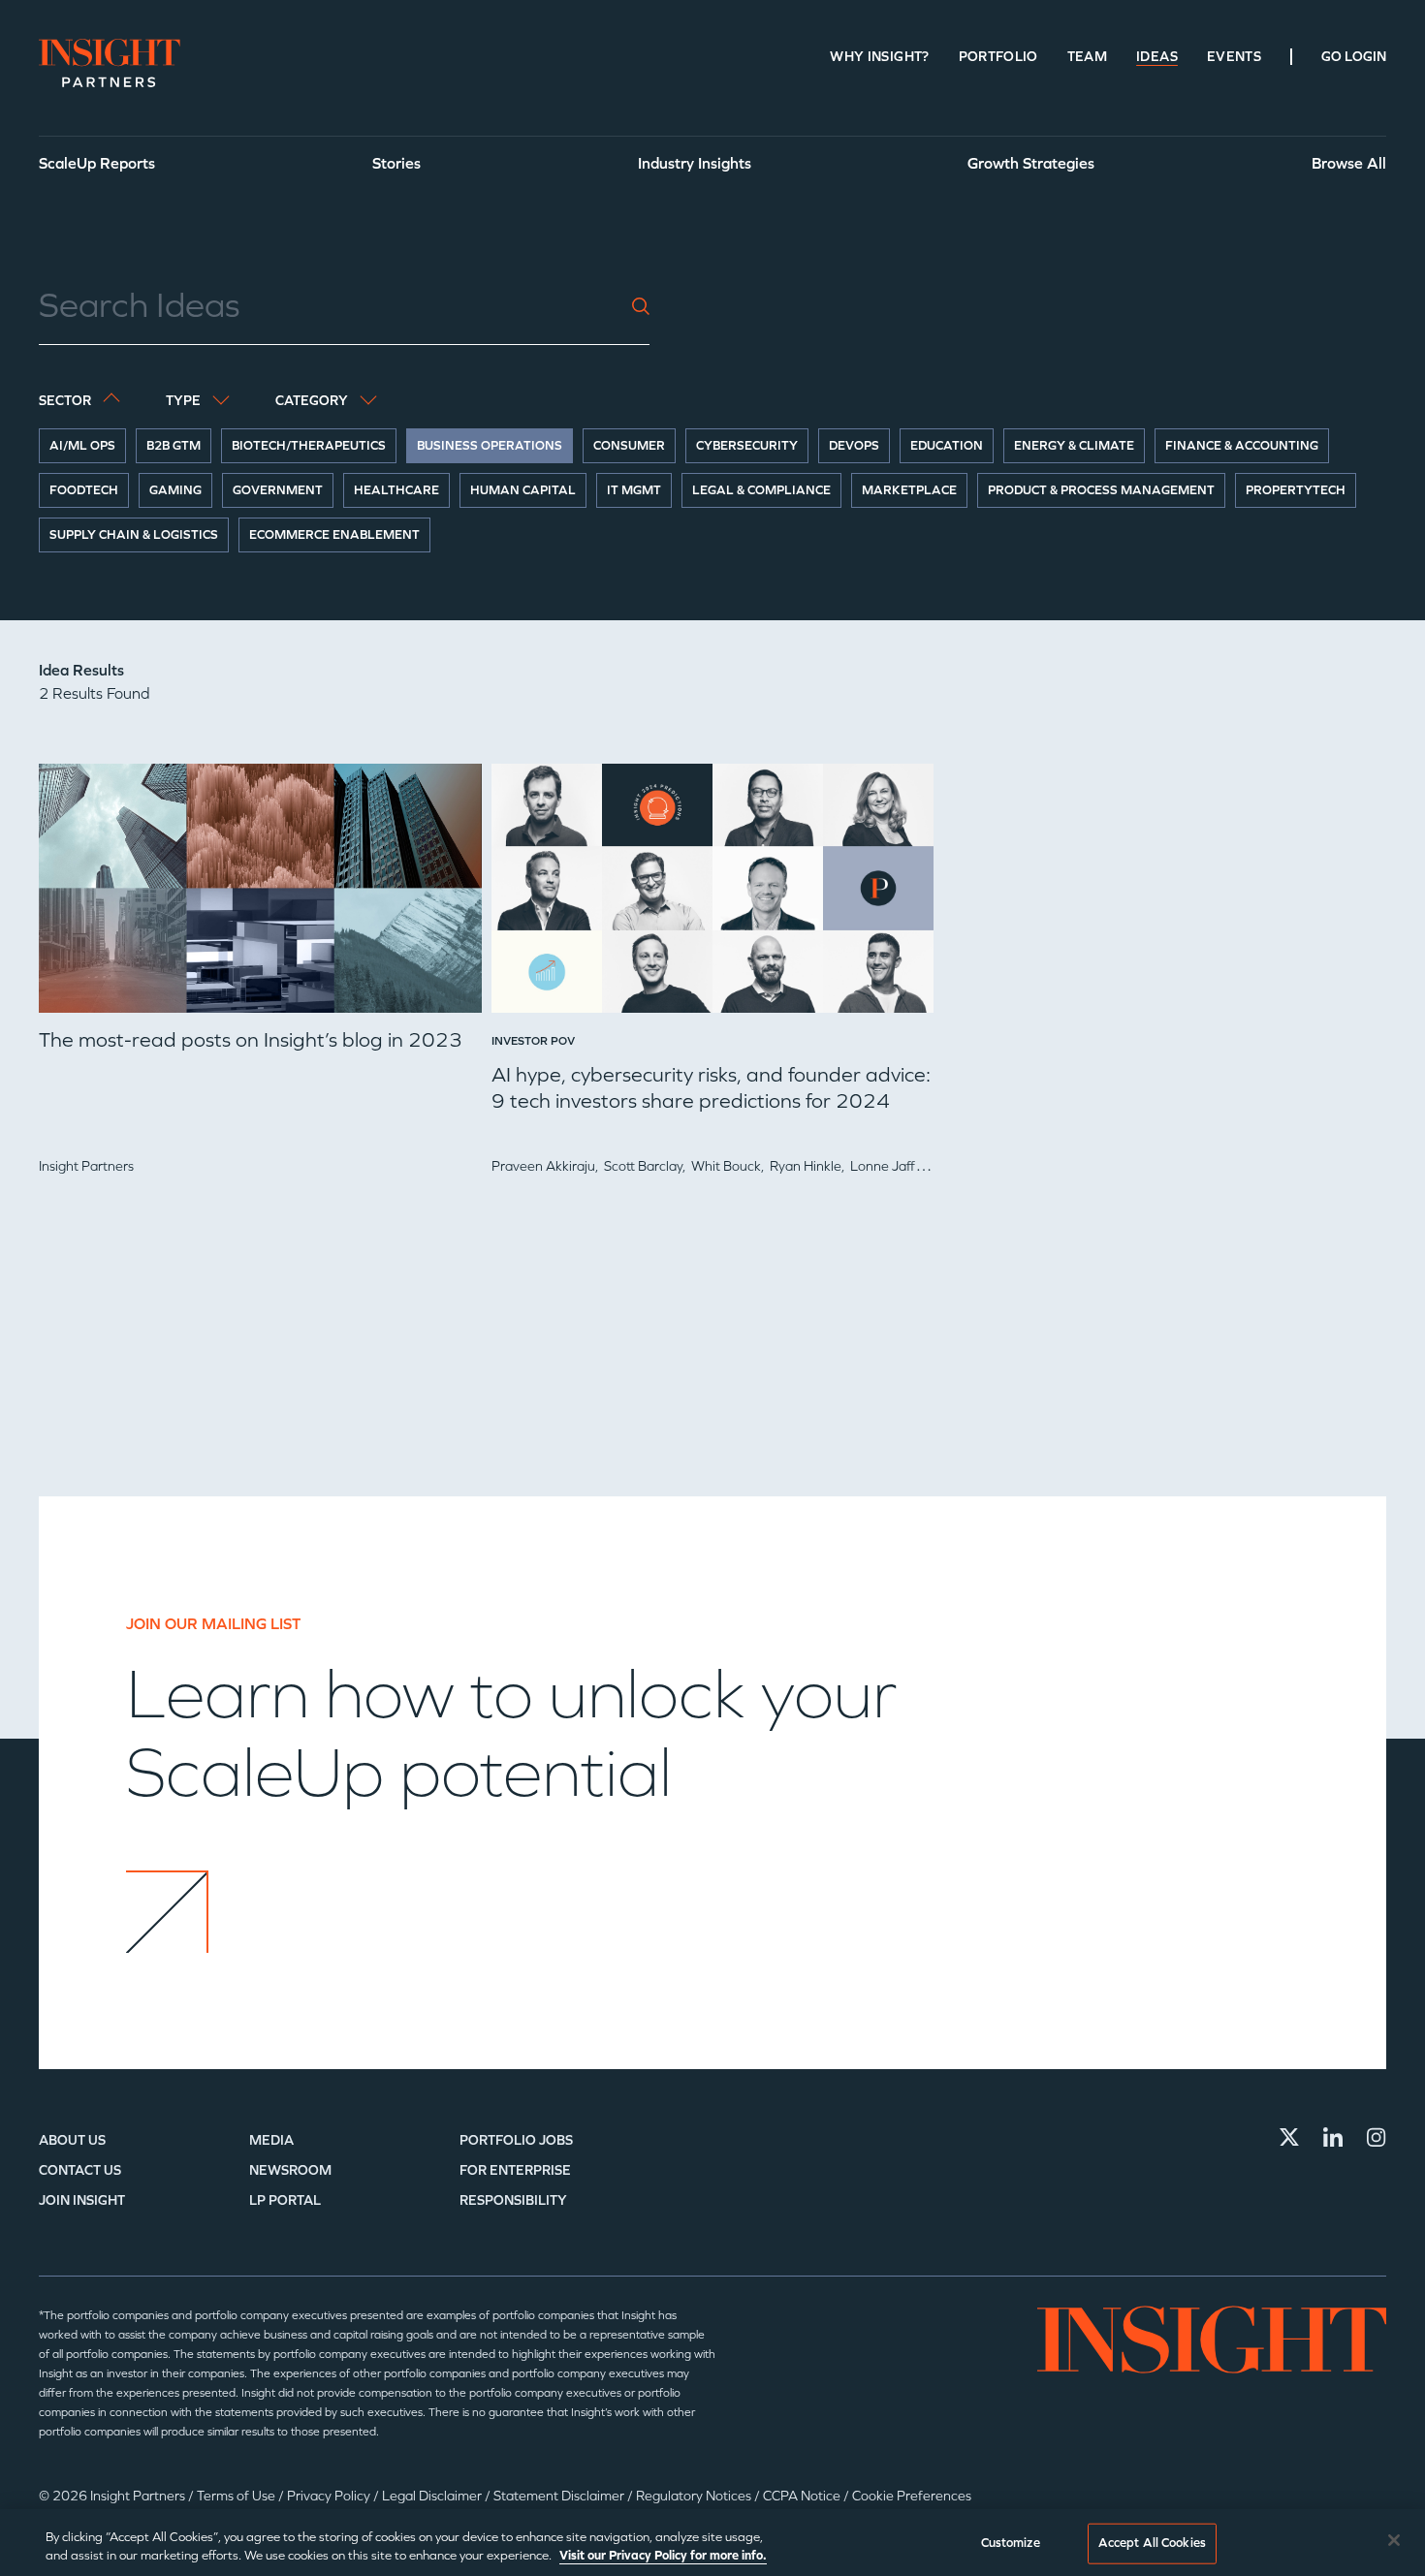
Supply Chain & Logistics (134, 535)
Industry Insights (695, 163)
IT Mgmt (634, 490)
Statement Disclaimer (560, 2496)
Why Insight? (879, 57)
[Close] (1394, 2540)
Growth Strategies (1031, 163)
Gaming (175, 490)
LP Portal (285, 2200)
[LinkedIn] (1333, 2137)
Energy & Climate (1074, 446)
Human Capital (523, 490)
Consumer (629, 446)
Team (1087, 57)
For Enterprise (515, 2170)
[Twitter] (1289, 2137)
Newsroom (290, 2170)
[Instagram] (1377, 2137)
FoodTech (84, 490)
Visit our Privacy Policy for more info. (663, 2556)
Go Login (1354, 57)
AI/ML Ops (82, 446)
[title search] (641, 306)
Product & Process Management (1101, 490)
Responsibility (513, 2200)
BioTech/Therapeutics (309, 446)
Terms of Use (237, 2496)
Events (1234, 57)
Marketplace (909, 490)
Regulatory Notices (695, 2496)
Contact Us (80, 2170)
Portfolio (998, 57)
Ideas (1157, 57)
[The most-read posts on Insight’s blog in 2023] (260, 895)
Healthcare (396, 490)
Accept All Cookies (1152, 2543)
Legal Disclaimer (433, 2496)
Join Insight (82, 2200)
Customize (1011, 2543)
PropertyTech (1296, 490)
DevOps (854, 446)
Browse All (1349, 163)
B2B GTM (174, 446)
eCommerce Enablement (334, 535)
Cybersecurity (747, 446)
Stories (396, 163)
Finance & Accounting (1242, 446)
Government (278, 490)
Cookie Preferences (912, 2496)
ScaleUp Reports (97, 163)
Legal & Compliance (761, 490)
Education (947, 446)
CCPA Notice (803, 2496)
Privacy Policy (330, 2496)
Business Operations (490, 446)
